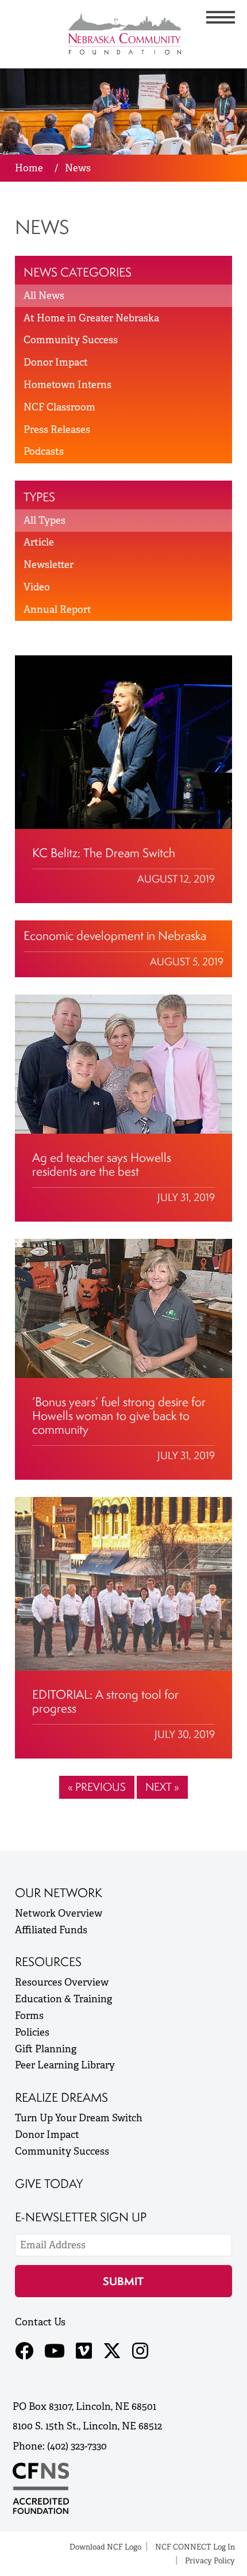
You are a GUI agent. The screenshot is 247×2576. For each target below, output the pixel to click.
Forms (29, 2016)
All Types (45, 520)
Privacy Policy (210, 2561)
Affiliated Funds (51, 1930)
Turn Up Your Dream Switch (79, 2118)
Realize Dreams (61, 2097)
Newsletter (49, 565)
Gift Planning (46, 2049)
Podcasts (44, 451)
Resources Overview (62, 1982)
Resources (48, 1962)
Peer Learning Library (65, 2065)
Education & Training (63, 1999)
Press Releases (57, 429)
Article (39, 542)
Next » (162, 1787)
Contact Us (40, 2322)
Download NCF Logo (105, 2547)
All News (44, 295)
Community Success (71, 340)
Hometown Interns (67, 385)
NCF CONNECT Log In (195, 2547)
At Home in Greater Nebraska (91, 318)
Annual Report (57, 609)
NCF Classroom (59, 407)
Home (29, 168)
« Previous (97, 1787)
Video (37, 587)
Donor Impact (56, 362)
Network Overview (59, 1913)
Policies (32, 2032)
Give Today (49, 2184)
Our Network (59, 1893)
